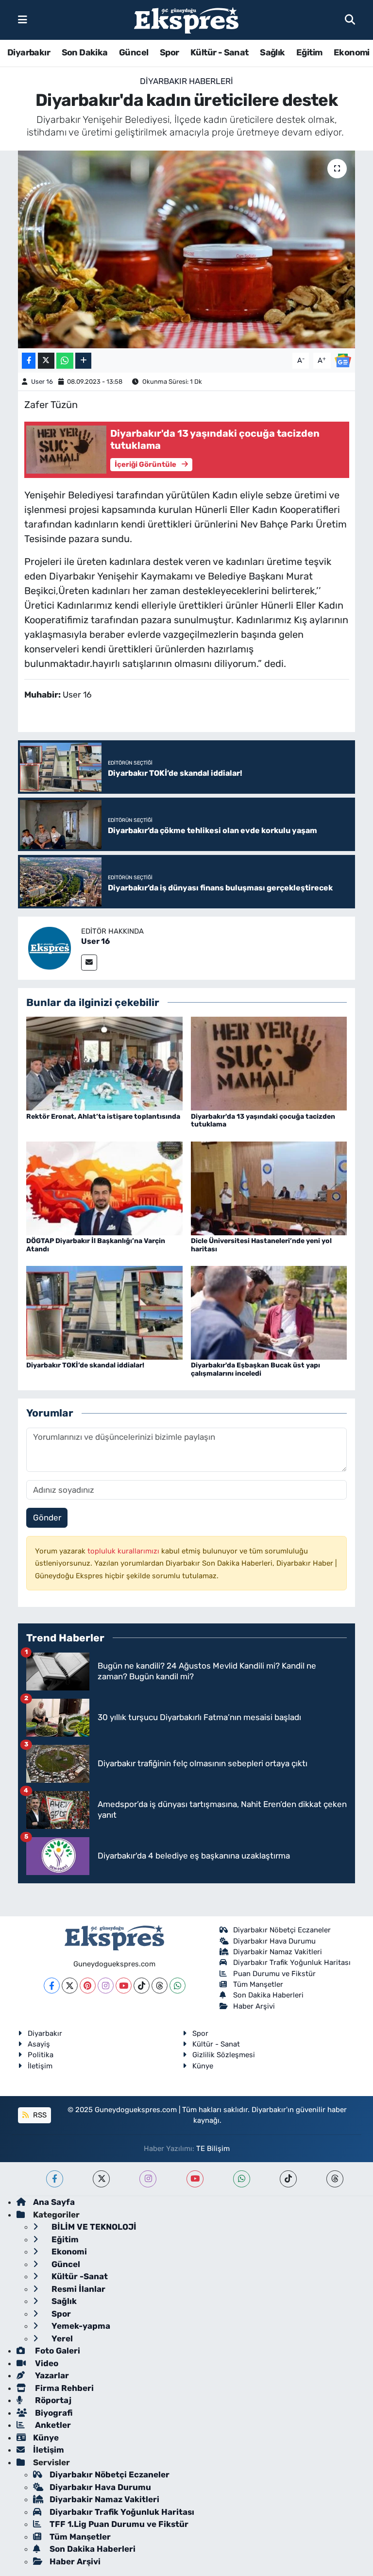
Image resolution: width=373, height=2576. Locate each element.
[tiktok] (288, 2179)
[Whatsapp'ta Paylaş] (65, 361)
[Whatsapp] (178, 1986)
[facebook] (55, 2179)
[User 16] (50, 947)
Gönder (47, 1518)
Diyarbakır (29, 52)
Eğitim (309, 52)
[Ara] (350, 19)
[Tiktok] (142, 1986)
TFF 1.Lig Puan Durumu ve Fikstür (119, 2524)
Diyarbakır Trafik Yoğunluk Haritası (292, 1962)
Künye (203, 2066)
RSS (39, 2115)
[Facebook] (52, 1986)
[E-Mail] (89, 963)
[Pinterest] (88, 1986)
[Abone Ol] (343, 360)
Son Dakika (85, 52)
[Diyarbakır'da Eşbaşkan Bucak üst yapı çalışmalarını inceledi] (269, 1312)
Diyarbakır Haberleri (186, 81)
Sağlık (272, 52)
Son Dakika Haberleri (268, 1995)
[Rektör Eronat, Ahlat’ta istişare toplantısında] (104, 1063)
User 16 (42, 382)
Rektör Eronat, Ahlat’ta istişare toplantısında (103, 1117)
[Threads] (160, 1986)
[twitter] (101, 2179)
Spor (170, 52)
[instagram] (148, 2179)
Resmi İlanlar (77, 2289)
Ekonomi (352, 52)
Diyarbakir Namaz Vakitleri (278, 1952)
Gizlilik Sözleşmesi (224, 2055)
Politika (41, 2055)
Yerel (61, 2338)
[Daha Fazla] (83, 361)
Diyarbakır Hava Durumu (274, 1941)
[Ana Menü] (23, 19)
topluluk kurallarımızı (124, 1551)
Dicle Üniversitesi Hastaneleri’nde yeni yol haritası (261, 1245)
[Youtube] (124, 1986)
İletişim (40, 2066)
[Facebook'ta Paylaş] (29, 361)
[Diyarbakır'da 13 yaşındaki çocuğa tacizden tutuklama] (269, 1063)
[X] (70, 1986)
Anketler (52, 2425)
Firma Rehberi (63, 2388)
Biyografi (53, 2413)
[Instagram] (106, 1986)
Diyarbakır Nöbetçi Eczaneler (282, 1930)
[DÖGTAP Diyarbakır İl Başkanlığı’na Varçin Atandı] (104, 1188)
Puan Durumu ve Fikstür (274, 1974)
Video (46, 2363)
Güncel (134, 52)
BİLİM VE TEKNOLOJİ (93, 2227)
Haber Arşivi (254, 2006)
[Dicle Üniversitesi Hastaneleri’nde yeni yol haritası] (269, 1188)
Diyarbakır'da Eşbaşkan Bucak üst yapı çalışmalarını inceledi (255, 1369)
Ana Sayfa (54, 2202)
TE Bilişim (213, 2149)
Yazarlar (51, 2375)
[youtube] (195, 2179)
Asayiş (39, 2044)
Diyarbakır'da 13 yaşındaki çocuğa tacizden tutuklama (263, 1121)
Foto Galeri (57, 2351)
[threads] (335, 2179)
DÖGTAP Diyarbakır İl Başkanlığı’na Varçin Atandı (96, 1245)
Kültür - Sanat (220, 52)
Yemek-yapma (80, 2326)
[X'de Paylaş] (46, 361)
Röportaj (52, 2400)
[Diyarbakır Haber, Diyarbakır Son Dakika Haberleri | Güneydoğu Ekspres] (186, 20)
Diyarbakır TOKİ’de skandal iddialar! (85, 1365)
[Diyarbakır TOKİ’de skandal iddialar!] (104, 1312)
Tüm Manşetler (258, 1984)
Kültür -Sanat (79, 2276)
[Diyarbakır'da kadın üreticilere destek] (187, 249)
